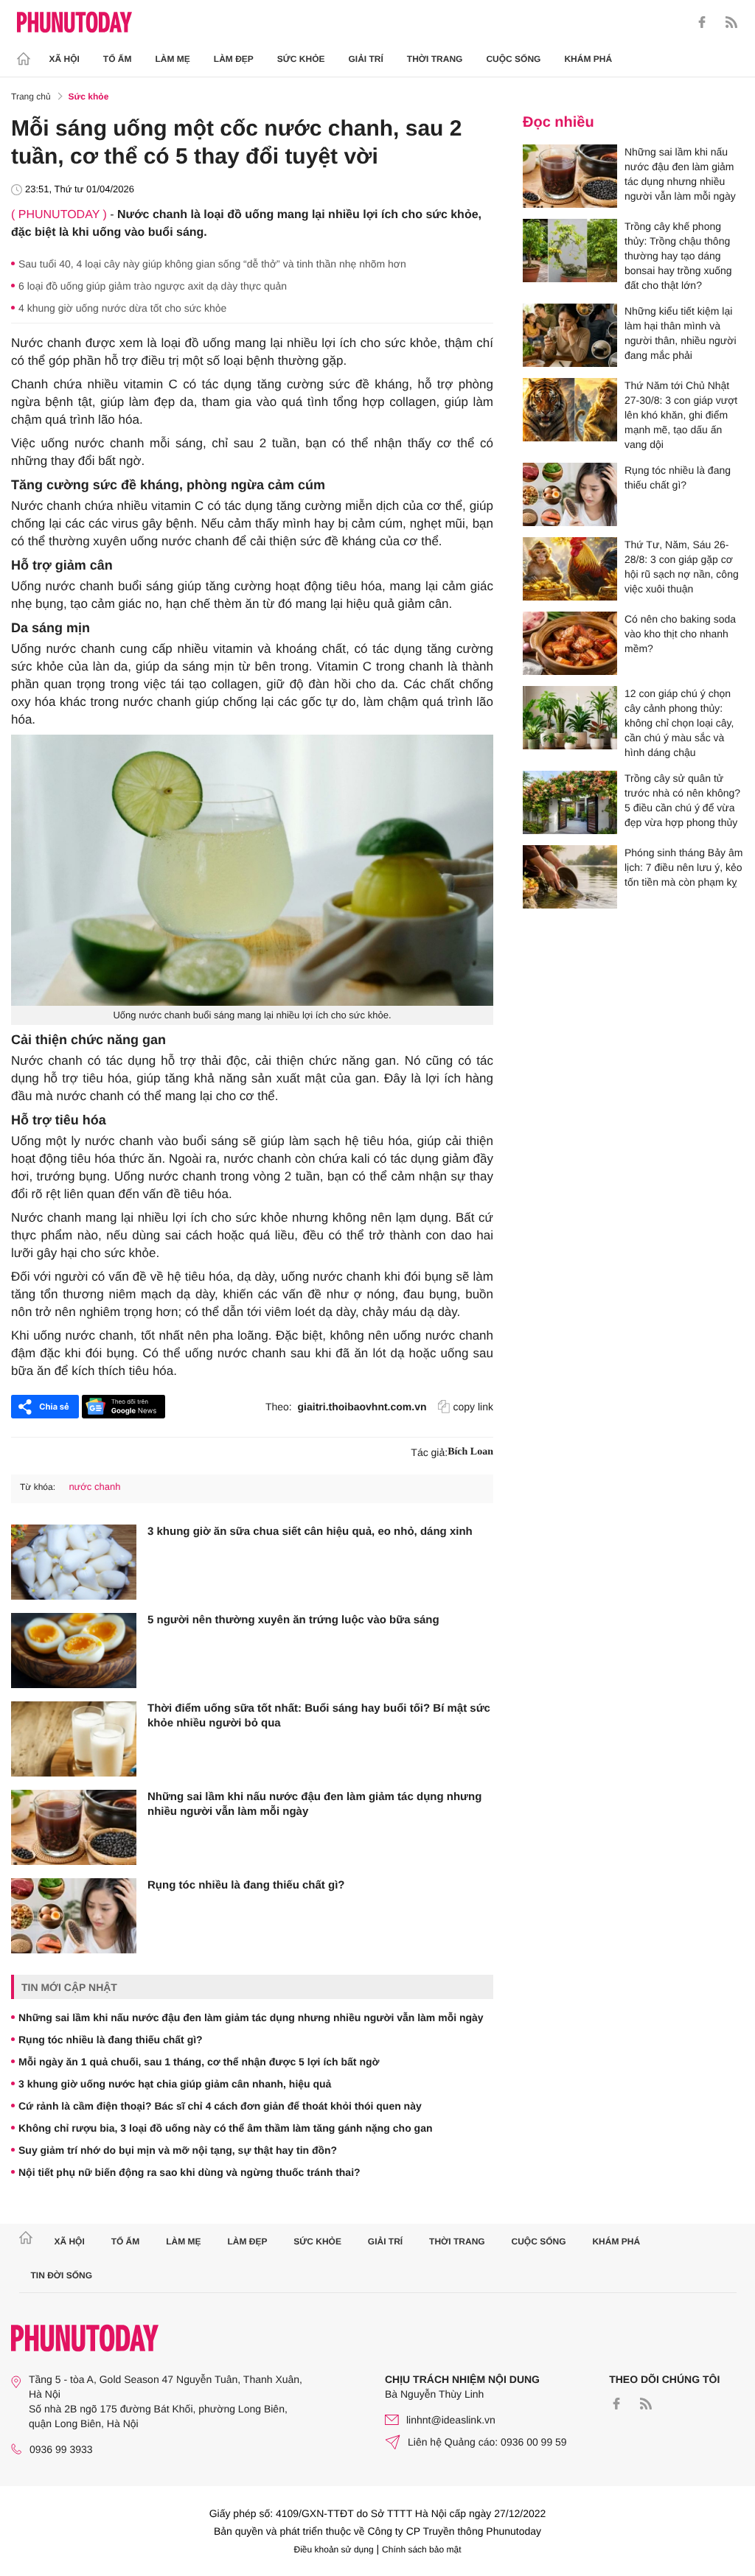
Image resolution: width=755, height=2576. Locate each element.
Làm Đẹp (234, 59)
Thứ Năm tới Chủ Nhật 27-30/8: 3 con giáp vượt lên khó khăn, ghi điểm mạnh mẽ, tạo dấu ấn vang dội (681, 415)
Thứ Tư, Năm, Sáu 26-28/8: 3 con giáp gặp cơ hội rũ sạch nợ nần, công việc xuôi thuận (682, 567)
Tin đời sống (62, 2275)
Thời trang (435, 59)
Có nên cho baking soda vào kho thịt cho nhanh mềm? (680, 634)
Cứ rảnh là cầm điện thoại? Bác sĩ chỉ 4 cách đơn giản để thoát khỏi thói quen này (220, 2106)
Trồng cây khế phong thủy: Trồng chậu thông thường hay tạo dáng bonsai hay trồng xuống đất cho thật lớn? (678, 256)
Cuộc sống (513, 59)
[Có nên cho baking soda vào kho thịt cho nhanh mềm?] (570, 643)
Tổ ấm (118, 59)
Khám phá (588, 59)
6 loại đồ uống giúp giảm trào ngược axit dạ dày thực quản (153, 286)
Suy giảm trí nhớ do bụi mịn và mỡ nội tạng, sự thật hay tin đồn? (178, 2150)
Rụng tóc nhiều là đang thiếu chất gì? (246, 1885)
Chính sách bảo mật (421, 2549)
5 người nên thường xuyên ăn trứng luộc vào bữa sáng (293, 1620)
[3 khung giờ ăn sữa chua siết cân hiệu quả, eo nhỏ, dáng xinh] (74, 1562)
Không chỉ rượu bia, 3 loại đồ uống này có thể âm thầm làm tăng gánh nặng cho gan (225, 2128)
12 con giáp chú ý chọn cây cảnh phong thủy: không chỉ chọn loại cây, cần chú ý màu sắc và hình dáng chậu (679, 723)
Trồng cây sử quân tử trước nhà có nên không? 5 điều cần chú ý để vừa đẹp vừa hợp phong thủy (682, 800)
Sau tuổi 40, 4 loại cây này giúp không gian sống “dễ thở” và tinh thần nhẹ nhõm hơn (212, 264)
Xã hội (65, 59)
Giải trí (365, 59)
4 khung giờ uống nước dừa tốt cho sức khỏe (122, 308)
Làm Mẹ (173, 59)
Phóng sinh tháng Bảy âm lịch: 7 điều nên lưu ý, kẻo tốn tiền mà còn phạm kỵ (683, 867)
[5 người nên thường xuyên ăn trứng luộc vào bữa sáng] (74, 1651)
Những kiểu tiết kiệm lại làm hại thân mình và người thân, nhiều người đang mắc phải (681, 333)
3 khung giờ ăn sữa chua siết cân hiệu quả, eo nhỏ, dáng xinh (310, 1532)
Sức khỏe (301, 59)
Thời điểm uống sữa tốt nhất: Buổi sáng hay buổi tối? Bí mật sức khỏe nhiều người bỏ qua (319, 1716)
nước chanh (94, 1487)
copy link (473, 1407)
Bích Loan (470, 1452)
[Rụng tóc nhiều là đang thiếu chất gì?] (74, 1916)
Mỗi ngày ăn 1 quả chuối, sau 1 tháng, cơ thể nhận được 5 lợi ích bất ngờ (199, 2062)
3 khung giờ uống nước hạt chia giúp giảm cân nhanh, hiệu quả (175, 2084)
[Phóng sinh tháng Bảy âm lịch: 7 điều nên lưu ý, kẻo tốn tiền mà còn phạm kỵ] (570, 877)
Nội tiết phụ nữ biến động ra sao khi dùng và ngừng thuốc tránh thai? (189, 2172)
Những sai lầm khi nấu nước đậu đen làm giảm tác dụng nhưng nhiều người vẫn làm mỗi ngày (314, 1804)
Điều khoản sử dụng (334, 2549)
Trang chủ (31, 97)
